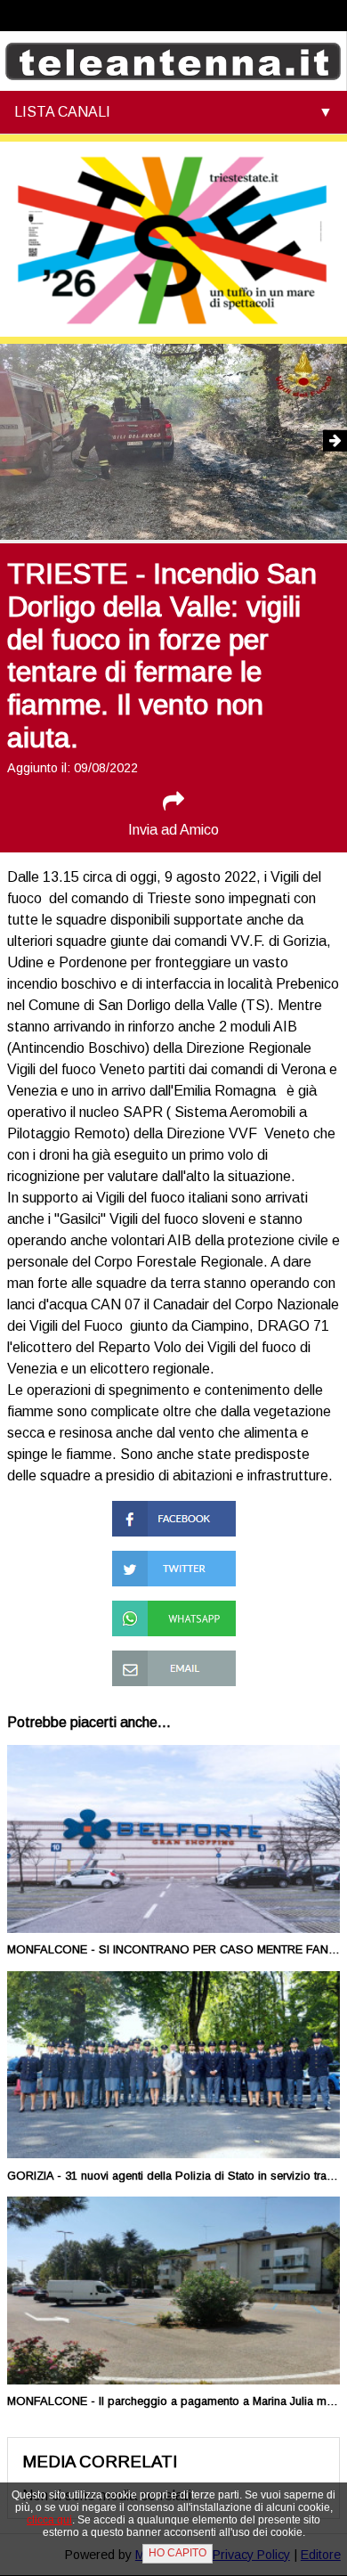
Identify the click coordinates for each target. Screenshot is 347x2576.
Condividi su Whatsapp (149, 1616)
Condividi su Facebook (149, 1516)
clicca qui (49, 2520)
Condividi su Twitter (173, 1558)
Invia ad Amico (173, 830)
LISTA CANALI (62, 112)
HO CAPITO (178, 2553)
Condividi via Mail (165, 1658)
